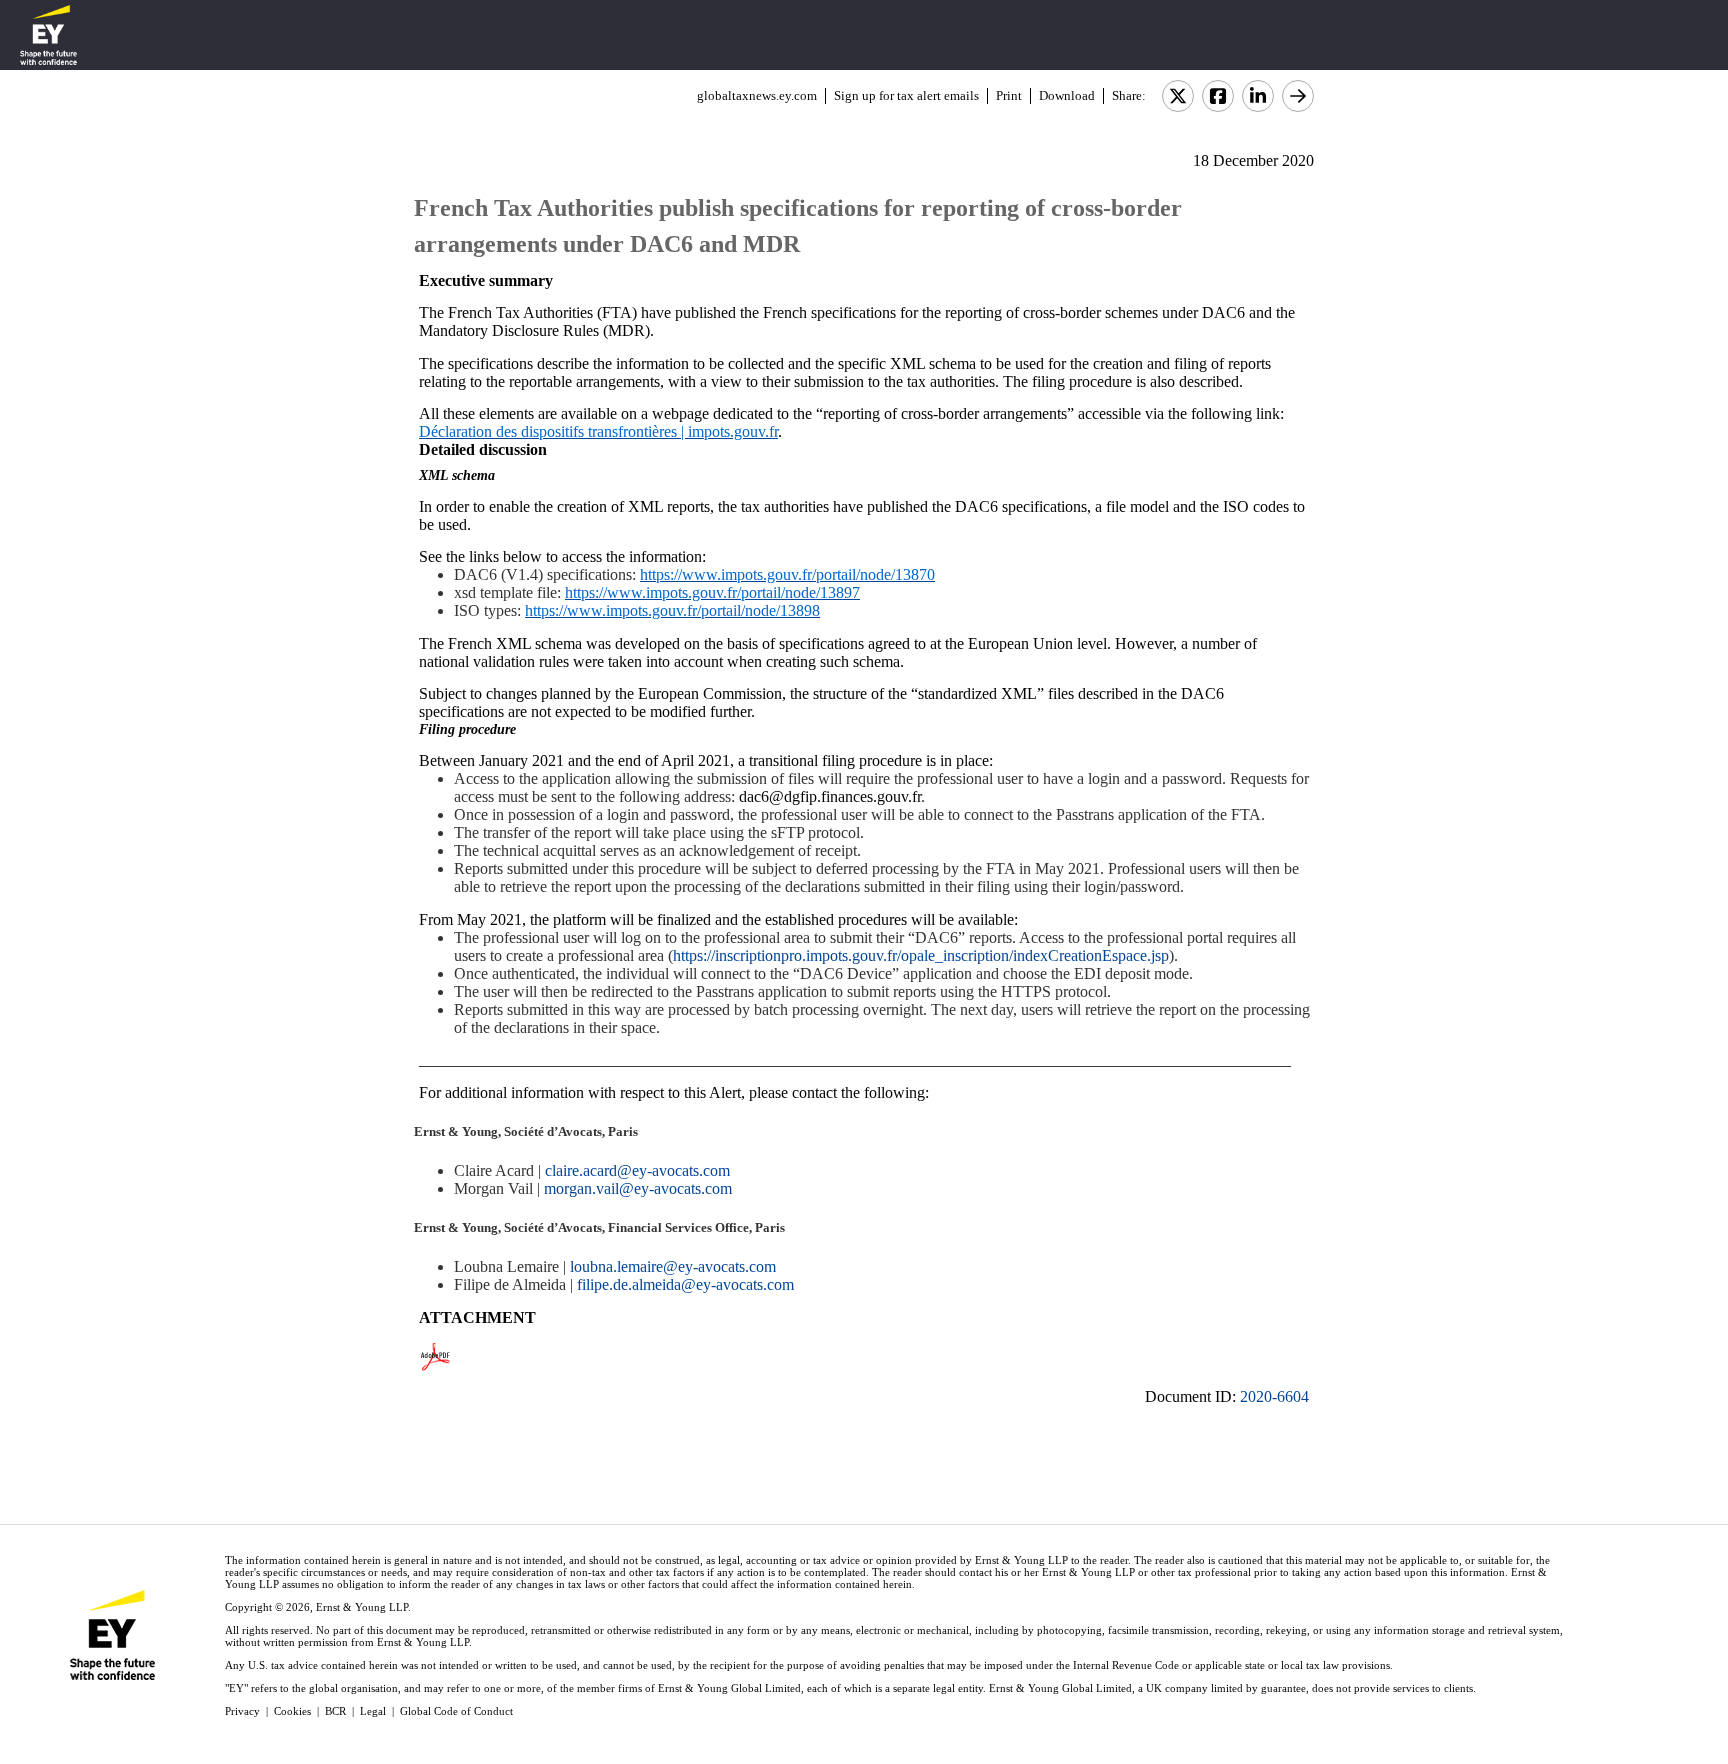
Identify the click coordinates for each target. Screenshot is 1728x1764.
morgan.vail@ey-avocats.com (638, 1188)
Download (1067, 95)
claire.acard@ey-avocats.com (637, 1170)
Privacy (242, 1711)
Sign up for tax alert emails (906, 95)
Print (1009, 95)
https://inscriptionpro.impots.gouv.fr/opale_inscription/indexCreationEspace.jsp (921, 955)
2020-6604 (1274, 1396)
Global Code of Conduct (456, 1711)
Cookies (292, 1711)
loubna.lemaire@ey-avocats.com (673, 1266)
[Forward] (1298, 96)
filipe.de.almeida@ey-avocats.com (685, 1284)
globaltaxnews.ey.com (757, 95)
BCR (335, 1711)
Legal (373, 1711)
